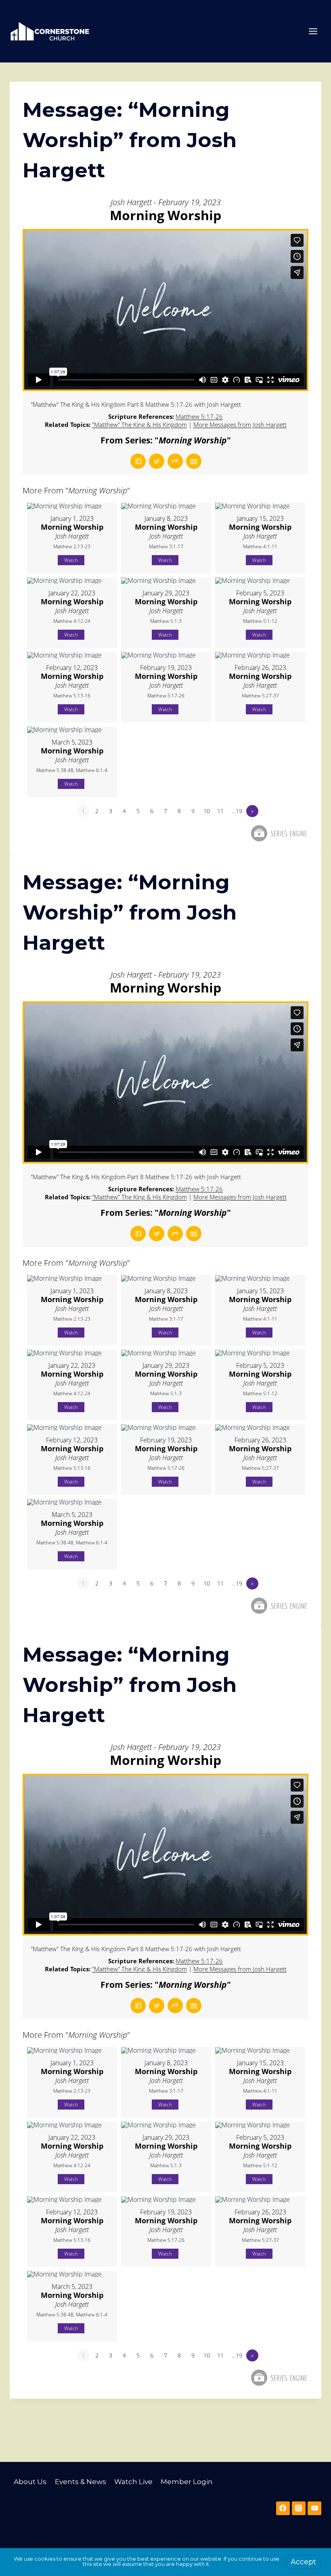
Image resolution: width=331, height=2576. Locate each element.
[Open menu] (313, 31)
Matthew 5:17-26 (199, 416)
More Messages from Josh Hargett (240, 424)
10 (207, 811)
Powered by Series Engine (279, 833)
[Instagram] (299, 2508)
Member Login (187, 2482)
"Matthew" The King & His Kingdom (139, 424)
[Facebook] (283, 2508)
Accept (303, 2562)
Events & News (81, 2482)
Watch (71, 560)
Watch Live (133, 2482)
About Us (30, 2482)
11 (220, 811)
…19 (237, 811)
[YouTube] (314, 2508)
